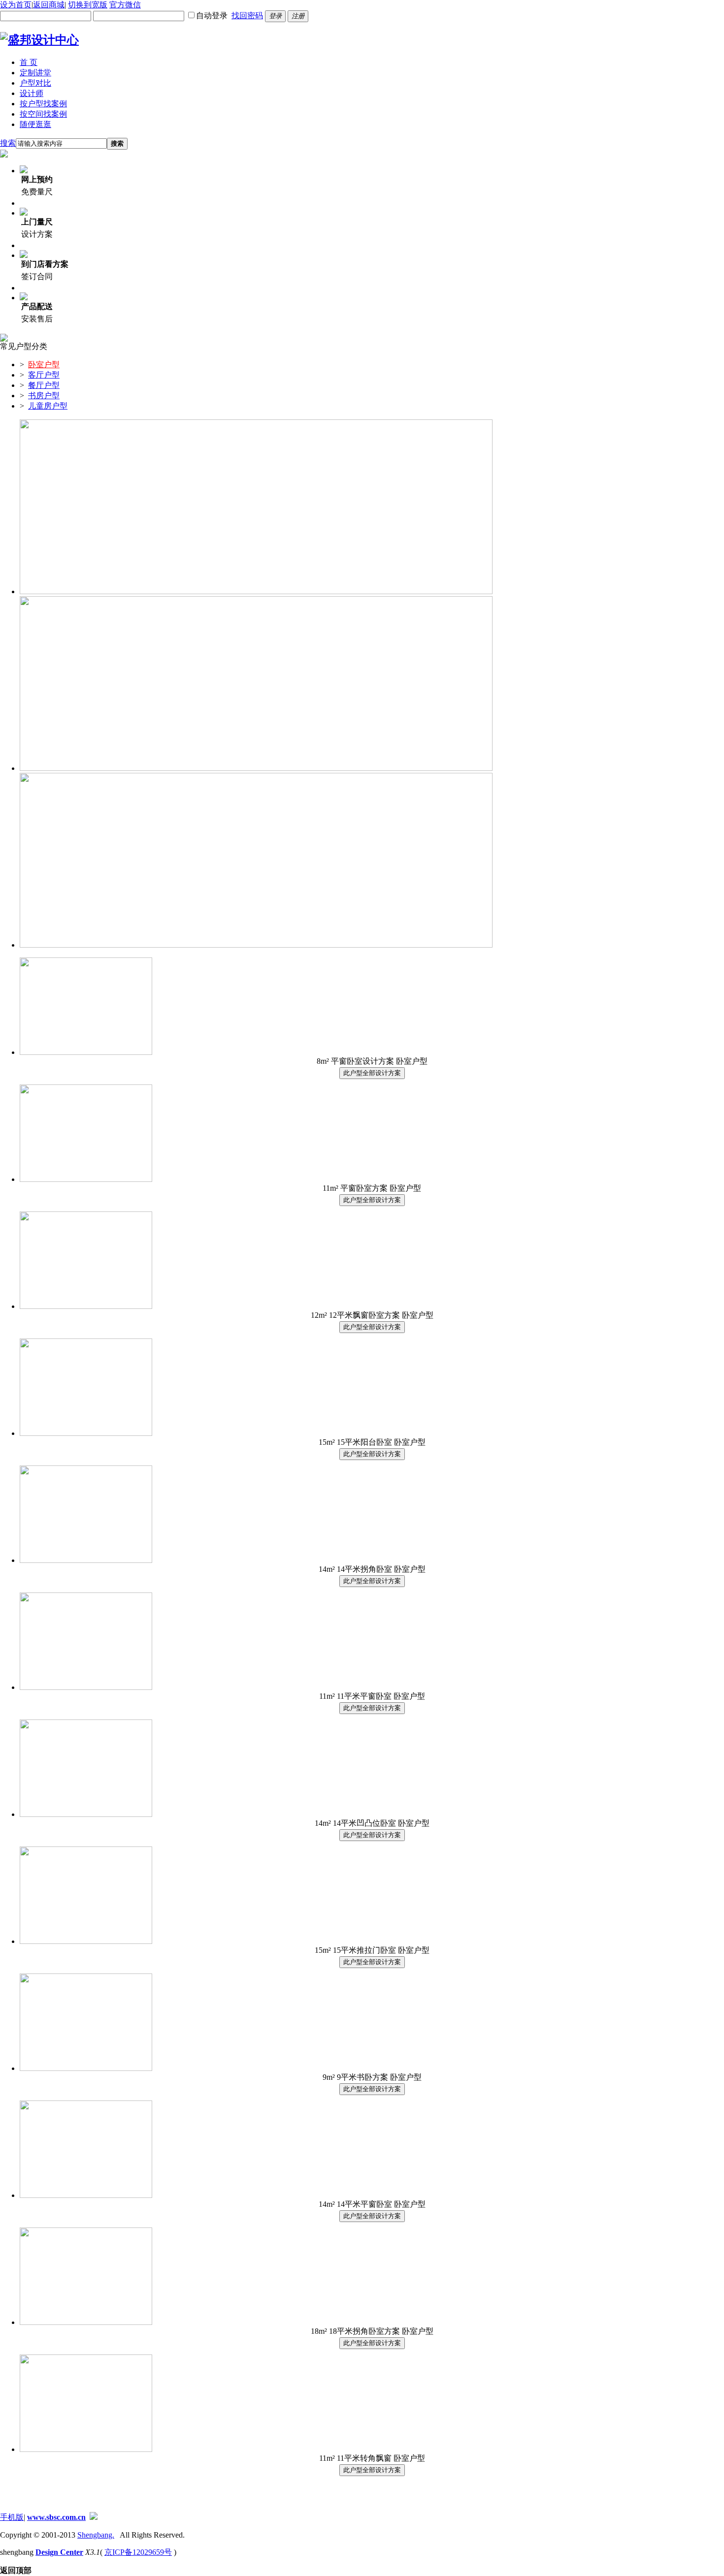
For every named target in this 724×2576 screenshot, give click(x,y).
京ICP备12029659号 (138, 2552)
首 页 (29, 62)
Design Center (59, 2552)
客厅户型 (44, 375)
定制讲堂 (35, 73)
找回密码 (247, 16)
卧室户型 (44, 365)
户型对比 (35, 83)
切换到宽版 (88, 5)
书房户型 (44, 396)
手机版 (12, 2517)
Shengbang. (96, 2535)
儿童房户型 (48, 406)
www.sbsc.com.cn (56, 2517)
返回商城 (49, 5)
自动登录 (212, 16)
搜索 (8, 143)
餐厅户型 (44, 385)
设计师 (32, 93)
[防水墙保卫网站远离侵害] (94, 2517)
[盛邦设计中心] (39, 40)
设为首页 (16, 5)
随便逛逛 (35, 124)
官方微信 (125, 5)
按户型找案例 (43, 104)
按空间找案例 (43, 114)
